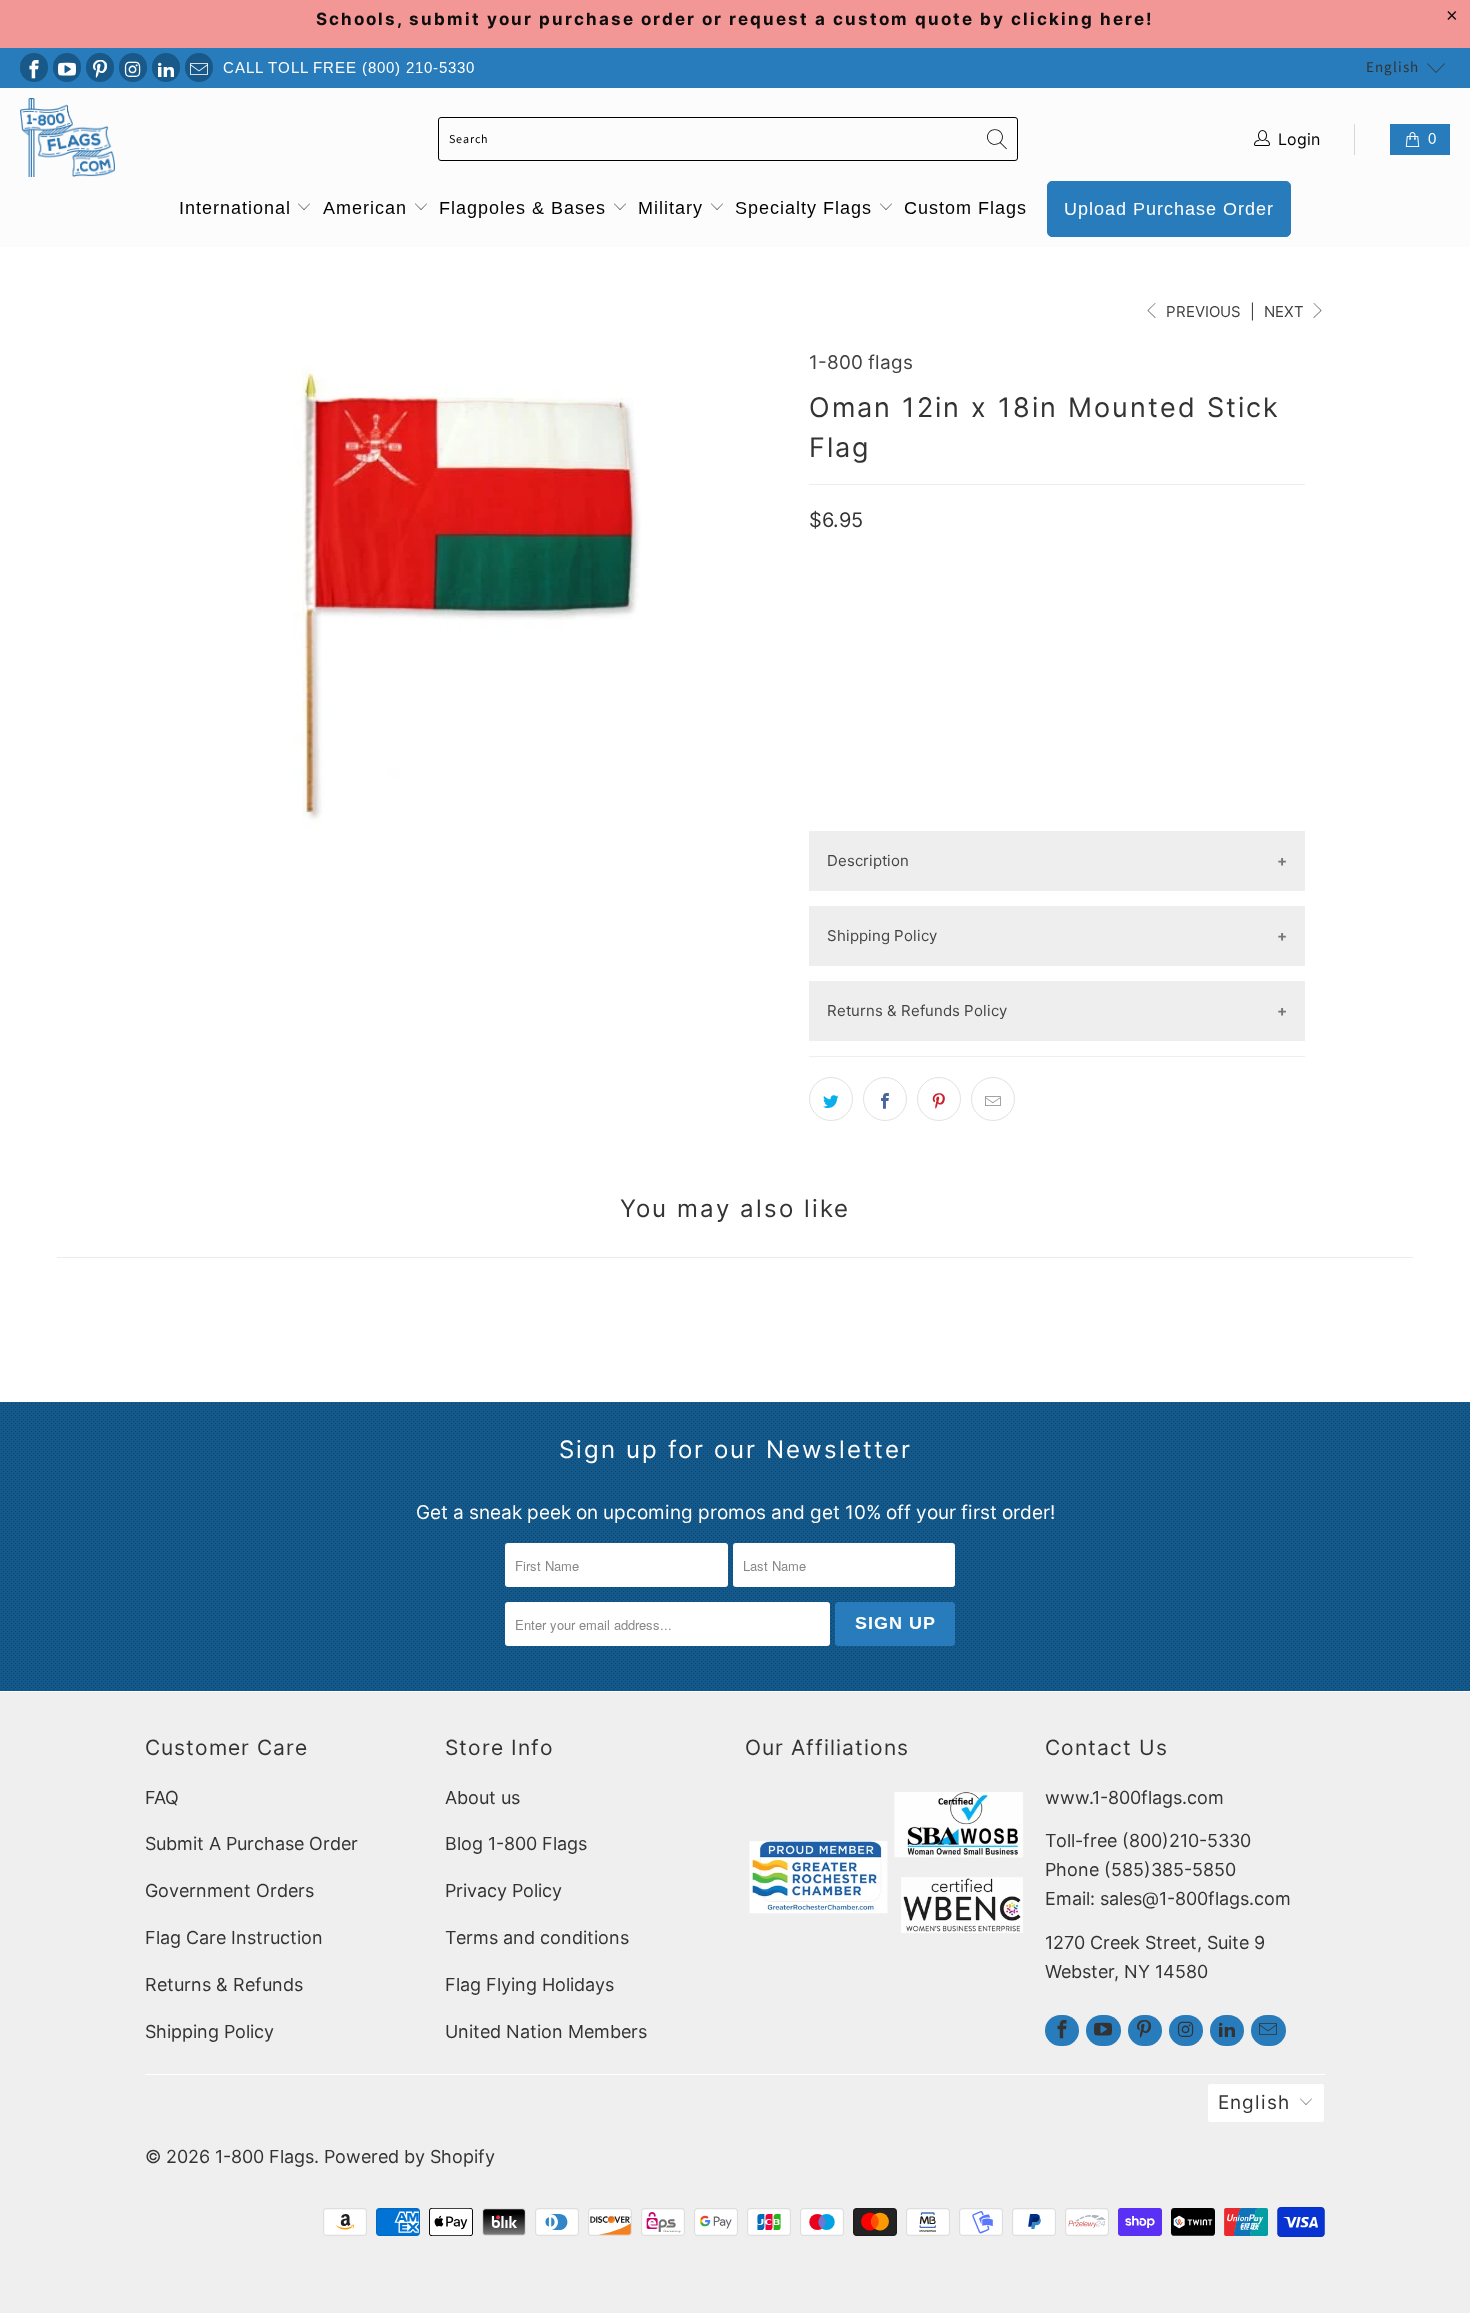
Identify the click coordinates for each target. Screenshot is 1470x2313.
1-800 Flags (264, 2156)
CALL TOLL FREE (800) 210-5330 (349, 67)
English (1392, 67)
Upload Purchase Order (1169, 209)
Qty (823, 601)
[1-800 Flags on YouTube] (67, 67)
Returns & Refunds (224, 1984)
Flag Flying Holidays (529, 1984)
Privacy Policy (503, 1890)
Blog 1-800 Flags (516, 1843)
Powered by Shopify (409, 2156)
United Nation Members (546, 2031)
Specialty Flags (806, 208)
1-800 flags (861, 362)
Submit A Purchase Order (251, 1843)
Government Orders (229, 1890)
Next (1286, 311)
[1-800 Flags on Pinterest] (100, 67)
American (368, 208)
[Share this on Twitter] (831, 1099)
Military (673, 208)
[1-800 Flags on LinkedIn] (166, 67)
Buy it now (1057, 758)
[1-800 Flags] (67, 139)
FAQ (162, 1797)
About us (482, 1797)
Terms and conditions (537, 1937)
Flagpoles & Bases (525, 208)
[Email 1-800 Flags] (199, 67)
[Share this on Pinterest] (939, 1099)
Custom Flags (965, 208)
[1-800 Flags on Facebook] (34, 67)
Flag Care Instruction (234, 1937)
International (238, 208)
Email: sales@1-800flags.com (1168, 1898)
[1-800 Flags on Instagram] (133, 67)
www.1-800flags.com (1134, 1797)
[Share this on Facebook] (885, 1099)
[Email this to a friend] (993, 1099)
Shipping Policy (209, 2031)
